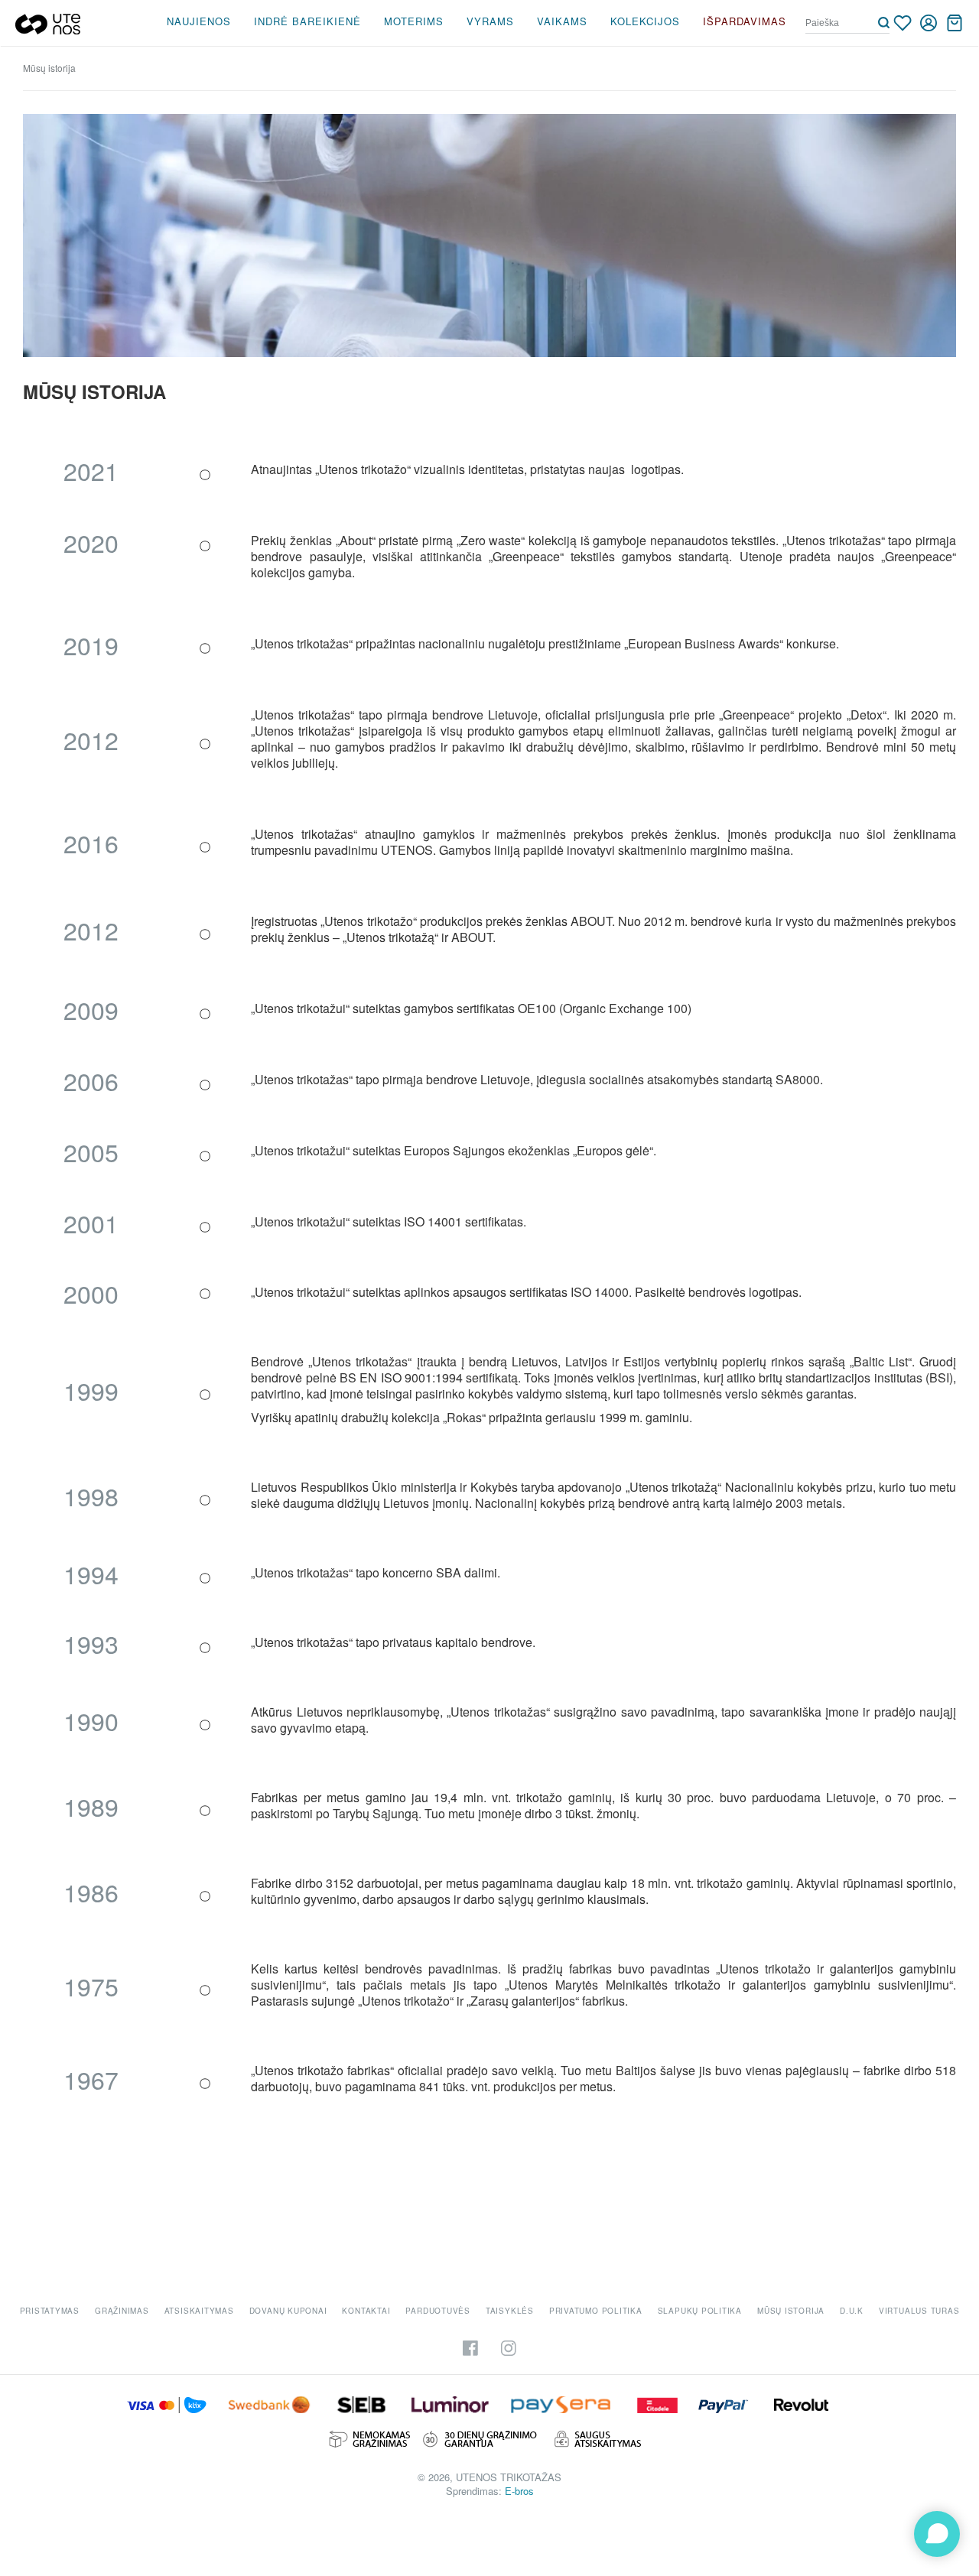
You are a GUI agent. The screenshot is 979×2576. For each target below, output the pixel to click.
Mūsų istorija (791, 2311)
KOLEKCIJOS (645, 21)
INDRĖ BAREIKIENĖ (307, 21)
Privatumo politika (596, 2311)
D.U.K (852, 2311)
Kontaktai (366, 2311)
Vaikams (562, 21)
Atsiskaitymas (199, 2311)
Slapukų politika (700, 2311)
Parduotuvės (437, 2311)
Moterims (414, 21)
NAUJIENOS (199, 21)
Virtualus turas (919, 2311)
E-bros (519, 2491)
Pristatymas (50, 2311)
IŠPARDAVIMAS (745, 21)
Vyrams (490, 21)
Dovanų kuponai (288, 2311)
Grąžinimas (122, 2311)
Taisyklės (510, 2311)
